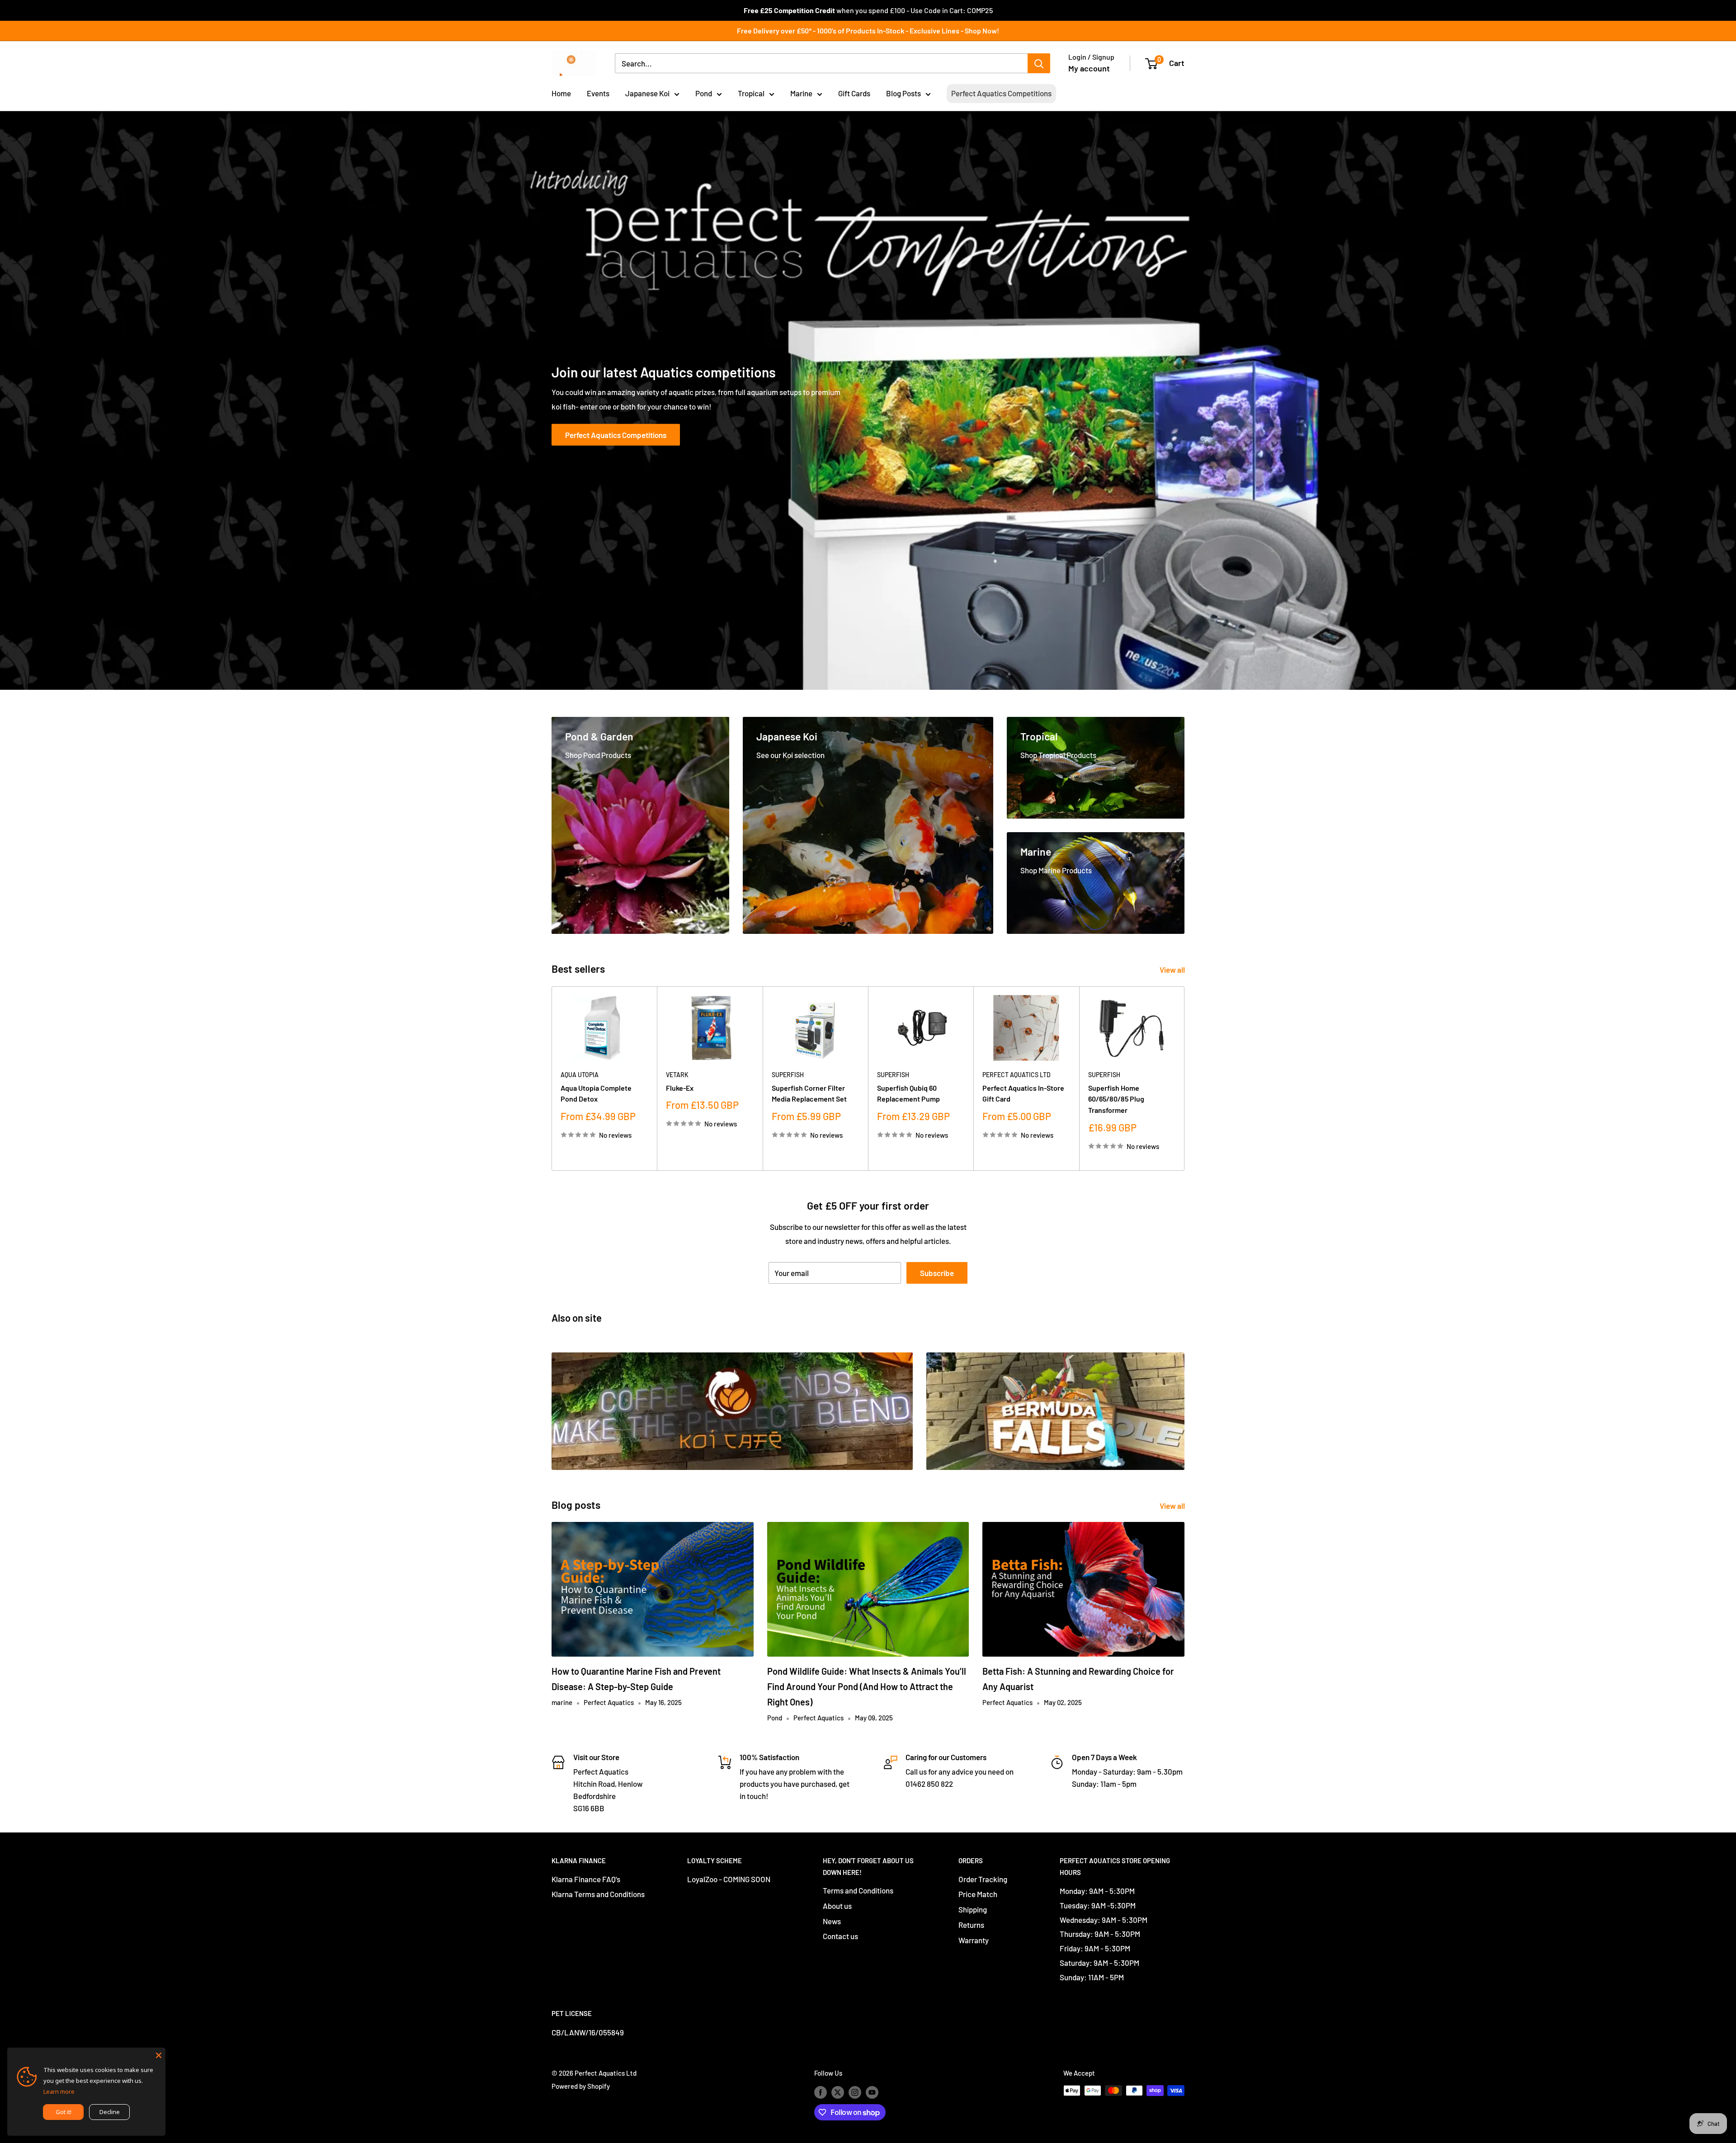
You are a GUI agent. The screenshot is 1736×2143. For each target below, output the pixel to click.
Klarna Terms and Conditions (598, 1894)
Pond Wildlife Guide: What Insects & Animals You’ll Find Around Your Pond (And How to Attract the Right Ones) (867, 1686)
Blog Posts (903, 93)
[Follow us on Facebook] (821, 2092)
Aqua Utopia (580, 1075)
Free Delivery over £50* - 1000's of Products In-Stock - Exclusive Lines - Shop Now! (868, 31)
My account (1089, 68)
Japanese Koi (647, 93)
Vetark (677, 1075)
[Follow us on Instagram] (855, 2092)
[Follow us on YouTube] (872, 2092)
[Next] (1185, 1079)
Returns (971, 1925)
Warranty (974, 1940)
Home (561, 93)
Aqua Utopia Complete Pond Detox (596, 1093)
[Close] (159, 2054)
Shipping (973, 1909)
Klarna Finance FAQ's (586, 1879)
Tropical (751, 93)
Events (598, 93)
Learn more (59, 2091)
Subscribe (937, 1273)
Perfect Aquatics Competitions (1001, 93)
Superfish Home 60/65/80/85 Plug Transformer (1116, 1099)
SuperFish (788, 1075)
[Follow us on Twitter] (838, 2092)
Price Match (978, 1894)
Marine (801, 93)
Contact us (840, 1936)
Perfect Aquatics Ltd (1017, 1075)
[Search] (1039, 63)
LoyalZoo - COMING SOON (729, 1879)
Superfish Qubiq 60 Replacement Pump (908, 1093)
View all (1173, 970)
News (832, 1921)
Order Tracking (983, 1879)
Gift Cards (854, 93)
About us (837, 1906)
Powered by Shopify (581, 2086)
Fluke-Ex (680, 1088)
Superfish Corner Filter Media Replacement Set (809, 1093)
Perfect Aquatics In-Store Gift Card (1023, 1093)
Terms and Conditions (858, 1890)
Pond (704, 93)
